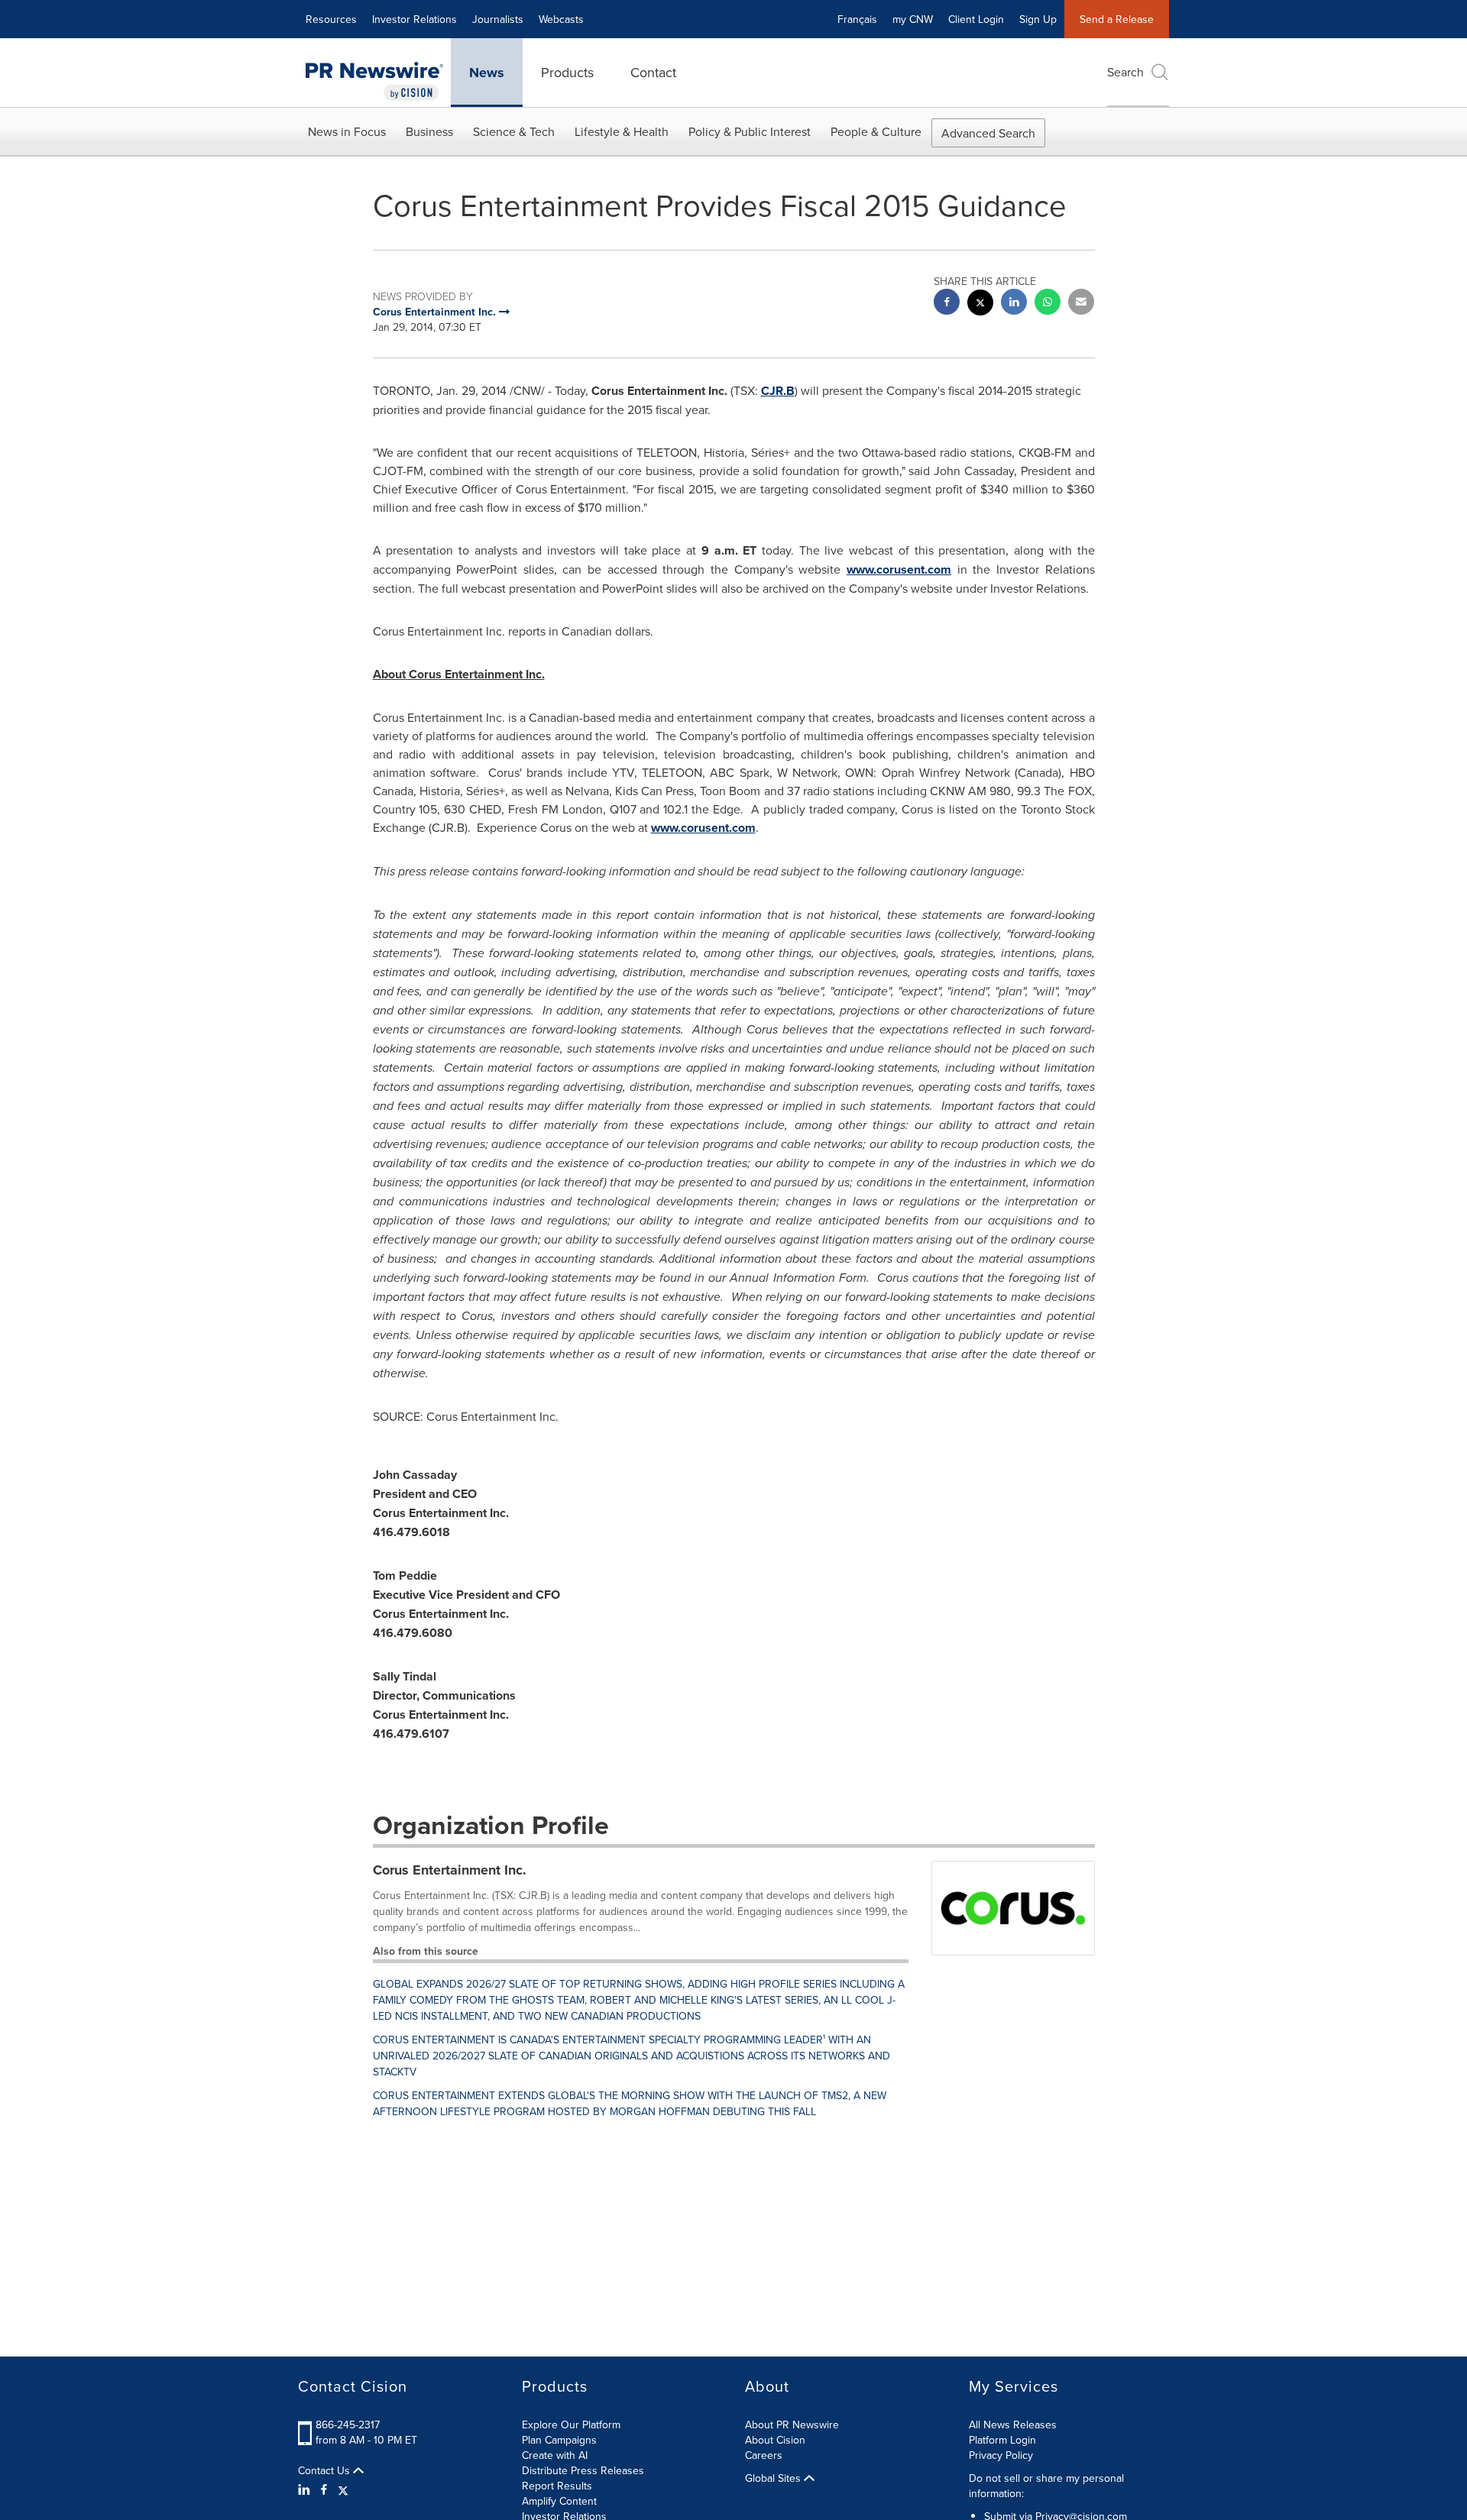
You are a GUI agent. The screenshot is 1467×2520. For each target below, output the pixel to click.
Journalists (498, 19)
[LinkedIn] (306, 2489)
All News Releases (1013, 2425)
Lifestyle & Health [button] (622, 131)
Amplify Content (559, 2501)
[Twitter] (343, 2489)
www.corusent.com (899, 569)
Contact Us (325, 2470)
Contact (653, 72)
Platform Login (1002, 2440)
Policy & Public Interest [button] (750, 131)
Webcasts (561, 19)
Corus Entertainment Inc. (450, 1870)
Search (1125, 72)
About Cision (775, 2440)
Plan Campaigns (559, 2440)
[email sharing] (1081, 304)
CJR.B (778, 391)
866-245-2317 (348, 2425)
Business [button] (429, 131)
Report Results (557, 2486)
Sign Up (1038, 19)
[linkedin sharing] (1014, 304)
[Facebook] (324, 2489)
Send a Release (1117, 19)
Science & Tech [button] (514, 131)
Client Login (976, 19)
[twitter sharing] (980, 304)
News (487, 73)
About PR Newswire (792, 2425)
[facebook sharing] (947, 304)
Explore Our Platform (571, 2425)
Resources (331, 19)
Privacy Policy (1001, 2455)
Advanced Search (988, 133)
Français (857, 19)
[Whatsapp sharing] (1048, 304)
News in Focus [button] (347, 131)
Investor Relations (415, 19)
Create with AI (555, 2455)
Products (567, 72)
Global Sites (774, 2478)
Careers (764, 2455)
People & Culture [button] (876, 131)
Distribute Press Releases (583, 2470)
